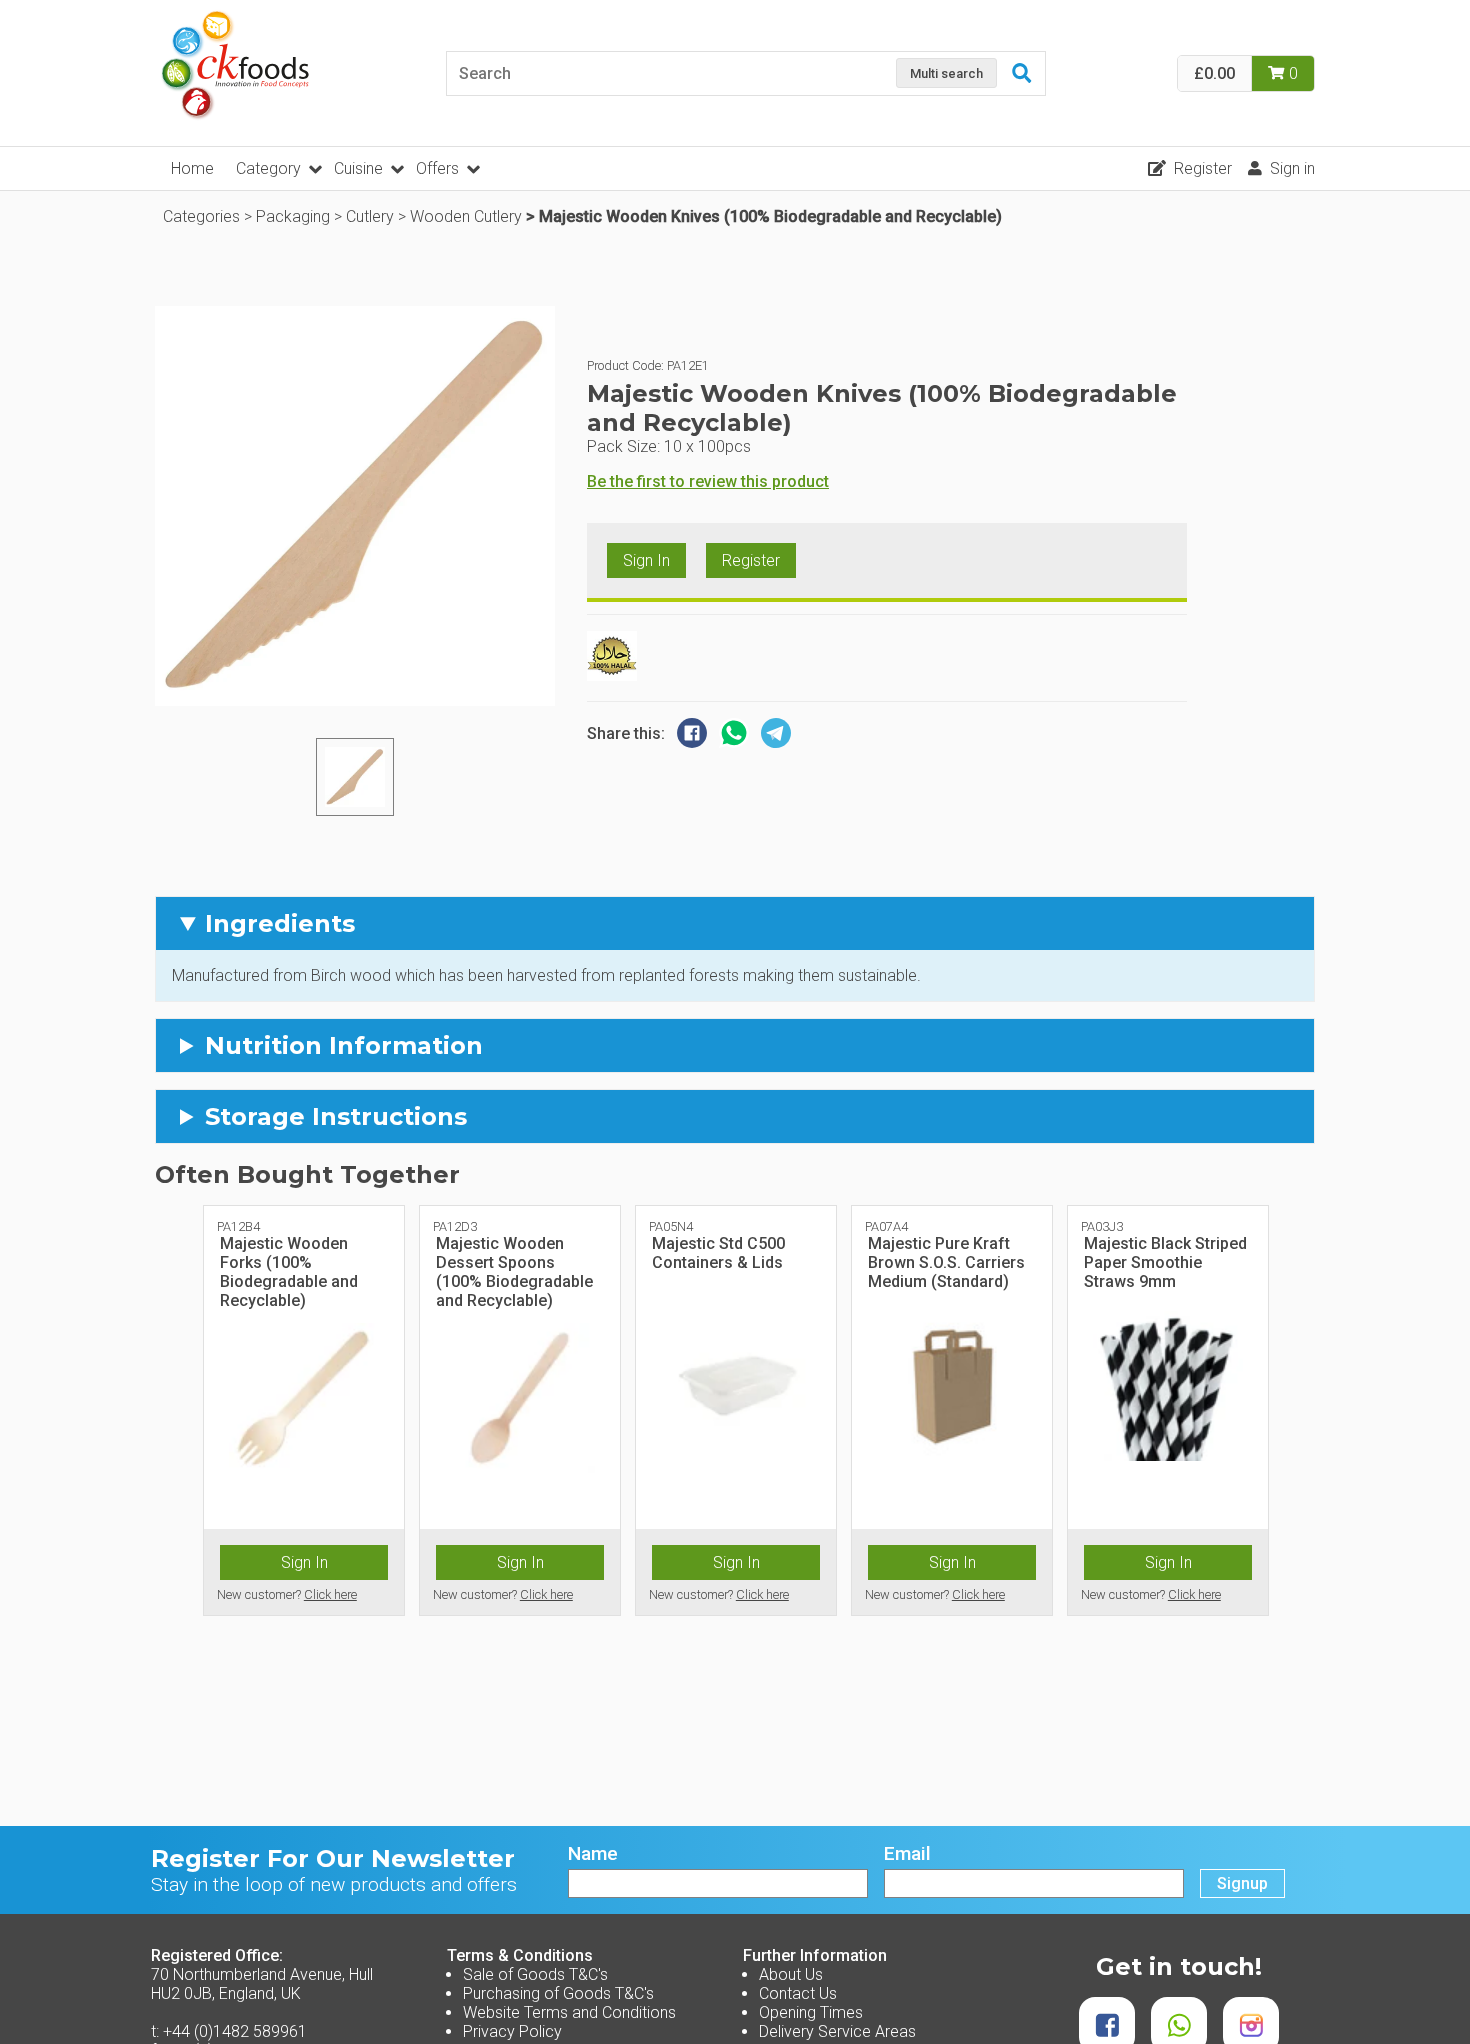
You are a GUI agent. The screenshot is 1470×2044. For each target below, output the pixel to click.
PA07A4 (886, 1226)
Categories (201, 216)
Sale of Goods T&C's (535, 1974)
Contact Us (798, 1993)
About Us (791, 1974)
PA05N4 (671, 1226)
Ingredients (280, 923)
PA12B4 (238, 1226)
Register (1203, 168)
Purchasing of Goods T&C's (558, 1993)
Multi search (946, 73)
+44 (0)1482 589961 (235, 2031)
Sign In (646, 560)
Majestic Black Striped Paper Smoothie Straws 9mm (1165, 1262)
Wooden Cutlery (466, 216)
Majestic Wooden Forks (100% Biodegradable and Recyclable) (289, 1272)
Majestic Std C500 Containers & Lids (718, 1253)
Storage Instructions (336, 1116)
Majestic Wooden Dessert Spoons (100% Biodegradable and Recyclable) (514, 1272)
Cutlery (370, 216)
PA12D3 (455, 1226)
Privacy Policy (512, 2031)
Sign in (1292, 168)
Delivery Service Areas (837, 2031)
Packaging (293, 216)
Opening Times (811, 2012)
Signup (1242, 1883)
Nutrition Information (344, 1045)
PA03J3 (1102, 1226)
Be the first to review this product (708, 481)
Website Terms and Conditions (569, 2012)
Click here (330, 1594)
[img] (355, 777)
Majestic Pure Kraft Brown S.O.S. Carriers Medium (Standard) (946, 1262)
